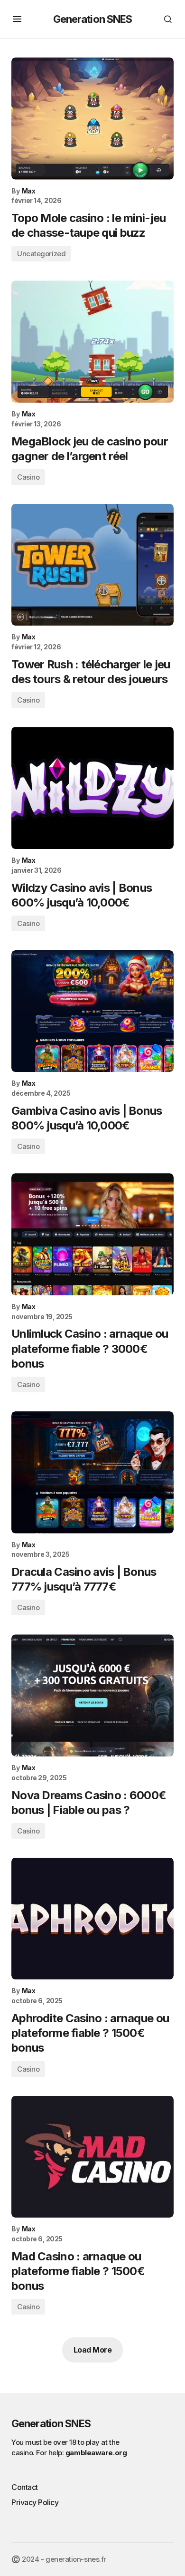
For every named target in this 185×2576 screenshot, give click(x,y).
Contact (25, 2487)
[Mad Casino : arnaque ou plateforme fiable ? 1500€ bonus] (92, 2157)
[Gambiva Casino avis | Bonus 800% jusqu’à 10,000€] (92, 1011)
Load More (93, 2350)
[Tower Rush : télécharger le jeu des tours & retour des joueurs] (92, 565)
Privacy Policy (35, 2502)
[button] (17, 19)
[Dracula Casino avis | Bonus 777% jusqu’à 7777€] (92, 1472)
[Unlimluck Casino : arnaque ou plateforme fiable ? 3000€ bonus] (92, 1234)
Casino (28, 477)
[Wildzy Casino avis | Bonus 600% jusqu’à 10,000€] (92, 788)
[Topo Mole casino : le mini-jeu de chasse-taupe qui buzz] (92, 119)
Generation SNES (93, 19)
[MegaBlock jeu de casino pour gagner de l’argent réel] (92, 342)
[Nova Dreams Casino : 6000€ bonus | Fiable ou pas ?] (92, 1695)
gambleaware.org (96, 2453)
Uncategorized (41, 254)
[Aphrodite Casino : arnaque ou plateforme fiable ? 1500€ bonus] (92, 1919)
